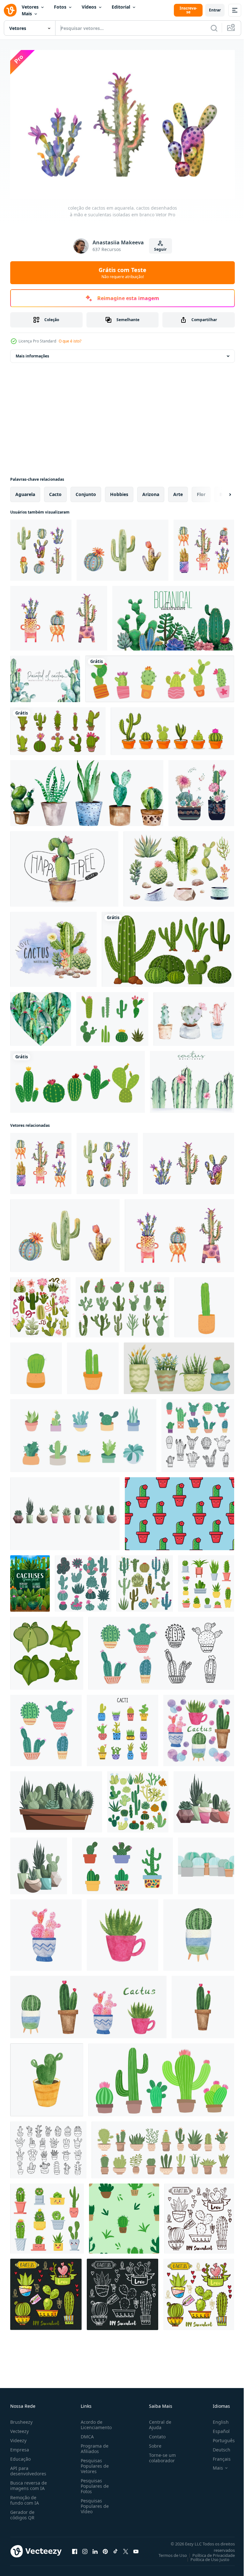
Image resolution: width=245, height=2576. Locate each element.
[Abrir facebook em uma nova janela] (75, 2548)
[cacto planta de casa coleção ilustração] (179, 1365)
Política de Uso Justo (205, 2556)
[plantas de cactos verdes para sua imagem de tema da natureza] (122, 1863)
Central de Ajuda (158, 2421)
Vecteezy (19, 2428)
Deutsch (217, 2446)
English (216, 2419)
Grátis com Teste (122, 273)
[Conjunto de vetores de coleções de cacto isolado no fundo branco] (112, 1016)
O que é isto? (70, 341)
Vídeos (89, 7)
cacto (55, 491)
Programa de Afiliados (93, 2445)
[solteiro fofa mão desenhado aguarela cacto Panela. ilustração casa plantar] (47, 2077)
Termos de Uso (168, 2552)
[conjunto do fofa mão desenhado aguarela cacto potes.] (199, 1727)
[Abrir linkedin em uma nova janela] (95, 2548)
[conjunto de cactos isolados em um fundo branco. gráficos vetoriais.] (138, 1799)
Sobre (153, 2443)
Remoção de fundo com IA (25, 2497)
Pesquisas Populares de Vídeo (93, 2503)
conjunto (86, 491)
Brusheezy (21, 2419)
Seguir (160, 249)
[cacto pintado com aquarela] (192, 1079)
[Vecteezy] (10, 10)
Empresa (20, 2446)
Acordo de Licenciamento (95, 2421)
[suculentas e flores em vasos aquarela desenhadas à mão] (201, 790)
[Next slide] (220, 491)
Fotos (60, 7)
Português (219, 2437)
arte (178, 491)
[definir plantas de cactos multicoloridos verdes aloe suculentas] (145, 1580)
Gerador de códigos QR (22, 2512)
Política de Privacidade (209, 2552)
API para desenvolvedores (28, 2468)
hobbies (119, 491)
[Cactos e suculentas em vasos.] (199, 2215)
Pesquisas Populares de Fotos (93, 2483)
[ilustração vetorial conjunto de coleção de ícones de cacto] (78, 1079)
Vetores (30, 7)
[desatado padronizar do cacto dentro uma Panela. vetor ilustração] (179, 1511)
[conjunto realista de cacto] (160, 676)
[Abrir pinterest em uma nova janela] (105, 2548)
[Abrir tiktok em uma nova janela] (115, 2548)
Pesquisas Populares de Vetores (93, 2463)
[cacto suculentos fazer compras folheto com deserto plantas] (30, 1580)
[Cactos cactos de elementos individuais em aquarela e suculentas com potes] (179, 866)
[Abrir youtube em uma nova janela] (136, 2548)
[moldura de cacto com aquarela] (45, 676)
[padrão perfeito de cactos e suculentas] (124, 2215)
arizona (151, 491)
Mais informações (32, 353)
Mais (27, 14)
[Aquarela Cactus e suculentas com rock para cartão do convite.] (53, 946)
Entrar (215, 10)
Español (216, 2428)
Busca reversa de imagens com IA (29, 2482)
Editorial (121, 7)
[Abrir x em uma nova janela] (126, 2548)
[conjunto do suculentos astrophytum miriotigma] (47, 1650)
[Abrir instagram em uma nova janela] (85, 2548)
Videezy (18, 2437)
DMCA (86, 2433)
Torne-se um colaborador (160, 2455)
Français (217, 2456)
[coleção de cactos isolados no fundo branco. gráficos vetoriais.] (83, 1580)
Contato (155, 2433)
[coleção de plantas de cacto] (58, 728)
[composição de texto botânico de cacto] (173, 615)
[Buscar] (214, 28)
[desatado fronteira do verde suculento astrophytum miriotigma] (206, 1863)
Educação (20, 2456)
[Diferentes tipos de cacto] (168, 946)
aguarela (25, 491)
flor (201, 491)
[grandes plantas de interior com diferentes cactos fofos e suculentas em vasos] (163, 2147)
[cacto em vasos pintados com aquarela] (194, 1016)
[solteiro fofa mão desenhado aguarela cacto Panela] (46, 1932)
